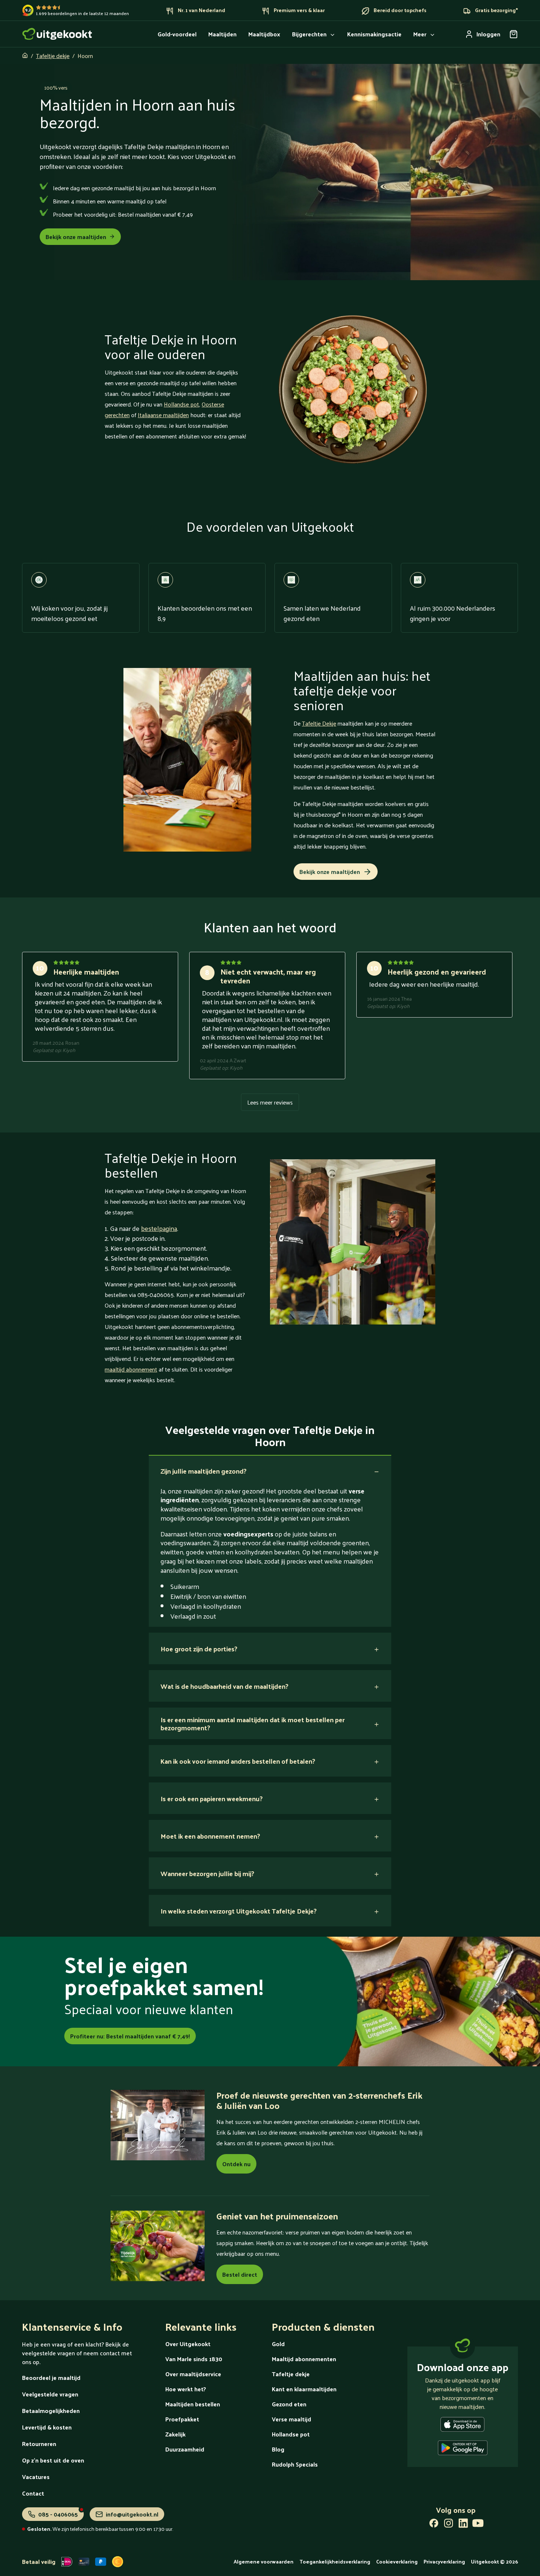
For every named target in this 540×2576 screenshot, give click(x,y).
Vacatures (36, 2477)
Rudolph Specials (295, 2464)
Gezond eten (289, 2404)
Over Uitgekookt (188, 2344)
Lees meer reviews (270, 1102)
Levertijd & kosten (47, 2427)
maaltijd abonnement (131, 1369)
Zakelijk (175, 2434)
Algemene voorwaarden (264, 2561)
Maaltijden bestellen (193, 2404)
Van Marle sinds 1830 (194, 2359)
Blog (278, 2449)
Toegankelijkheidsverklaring (335, 2561)
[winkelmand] (514, 34)
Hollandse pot (181, 404)
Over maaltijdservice (193, 2374)
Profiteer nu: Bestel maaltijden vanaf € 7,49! (130, 2036)
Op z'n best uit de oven (53, 2460)
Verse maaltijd (291, 2419)
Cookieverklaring (397, 2561)
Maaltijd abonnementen (304, 2359)
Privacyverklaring (444, 2561)
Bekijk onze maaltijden (76, 237)
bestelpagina (159, 1228)
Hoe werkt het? (186, 2389)
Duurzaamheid (185, 2449)
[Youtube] (478, 2525)
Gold (278, 2344)
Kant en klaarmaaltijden (304, 2389)
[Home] (57, 34)
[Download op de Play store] (463, 2449)
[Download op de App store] (462, 2426)
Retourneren (39, 2444)
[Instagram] (449, 2525)
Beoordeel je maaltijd (51, 2378)
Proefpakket (182, 2419)
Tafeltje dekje (53, 56)
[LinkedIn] (463, 2525)
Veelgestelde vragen (50, 2394)
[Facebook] (434, 2525)
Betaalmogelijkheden (51, 2411)
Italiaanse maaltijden (163, 415)
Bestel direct (240, 2274)
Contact (33, 2493)
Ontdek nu (236, 2164)
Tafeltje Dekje (319, 723)
